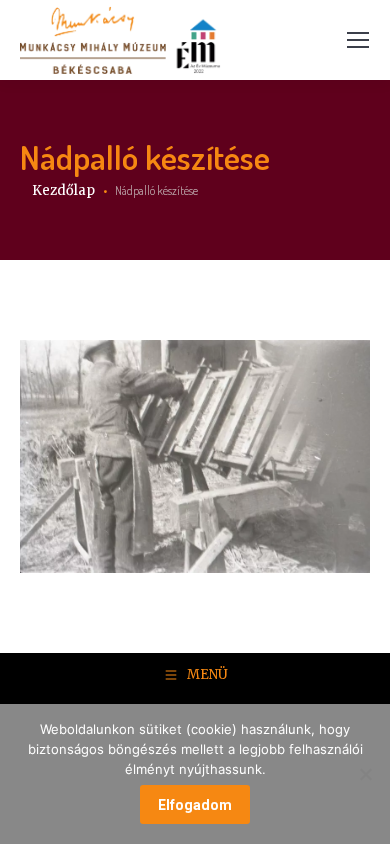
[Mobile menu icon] (358, 40)
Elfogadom (195, 805)
